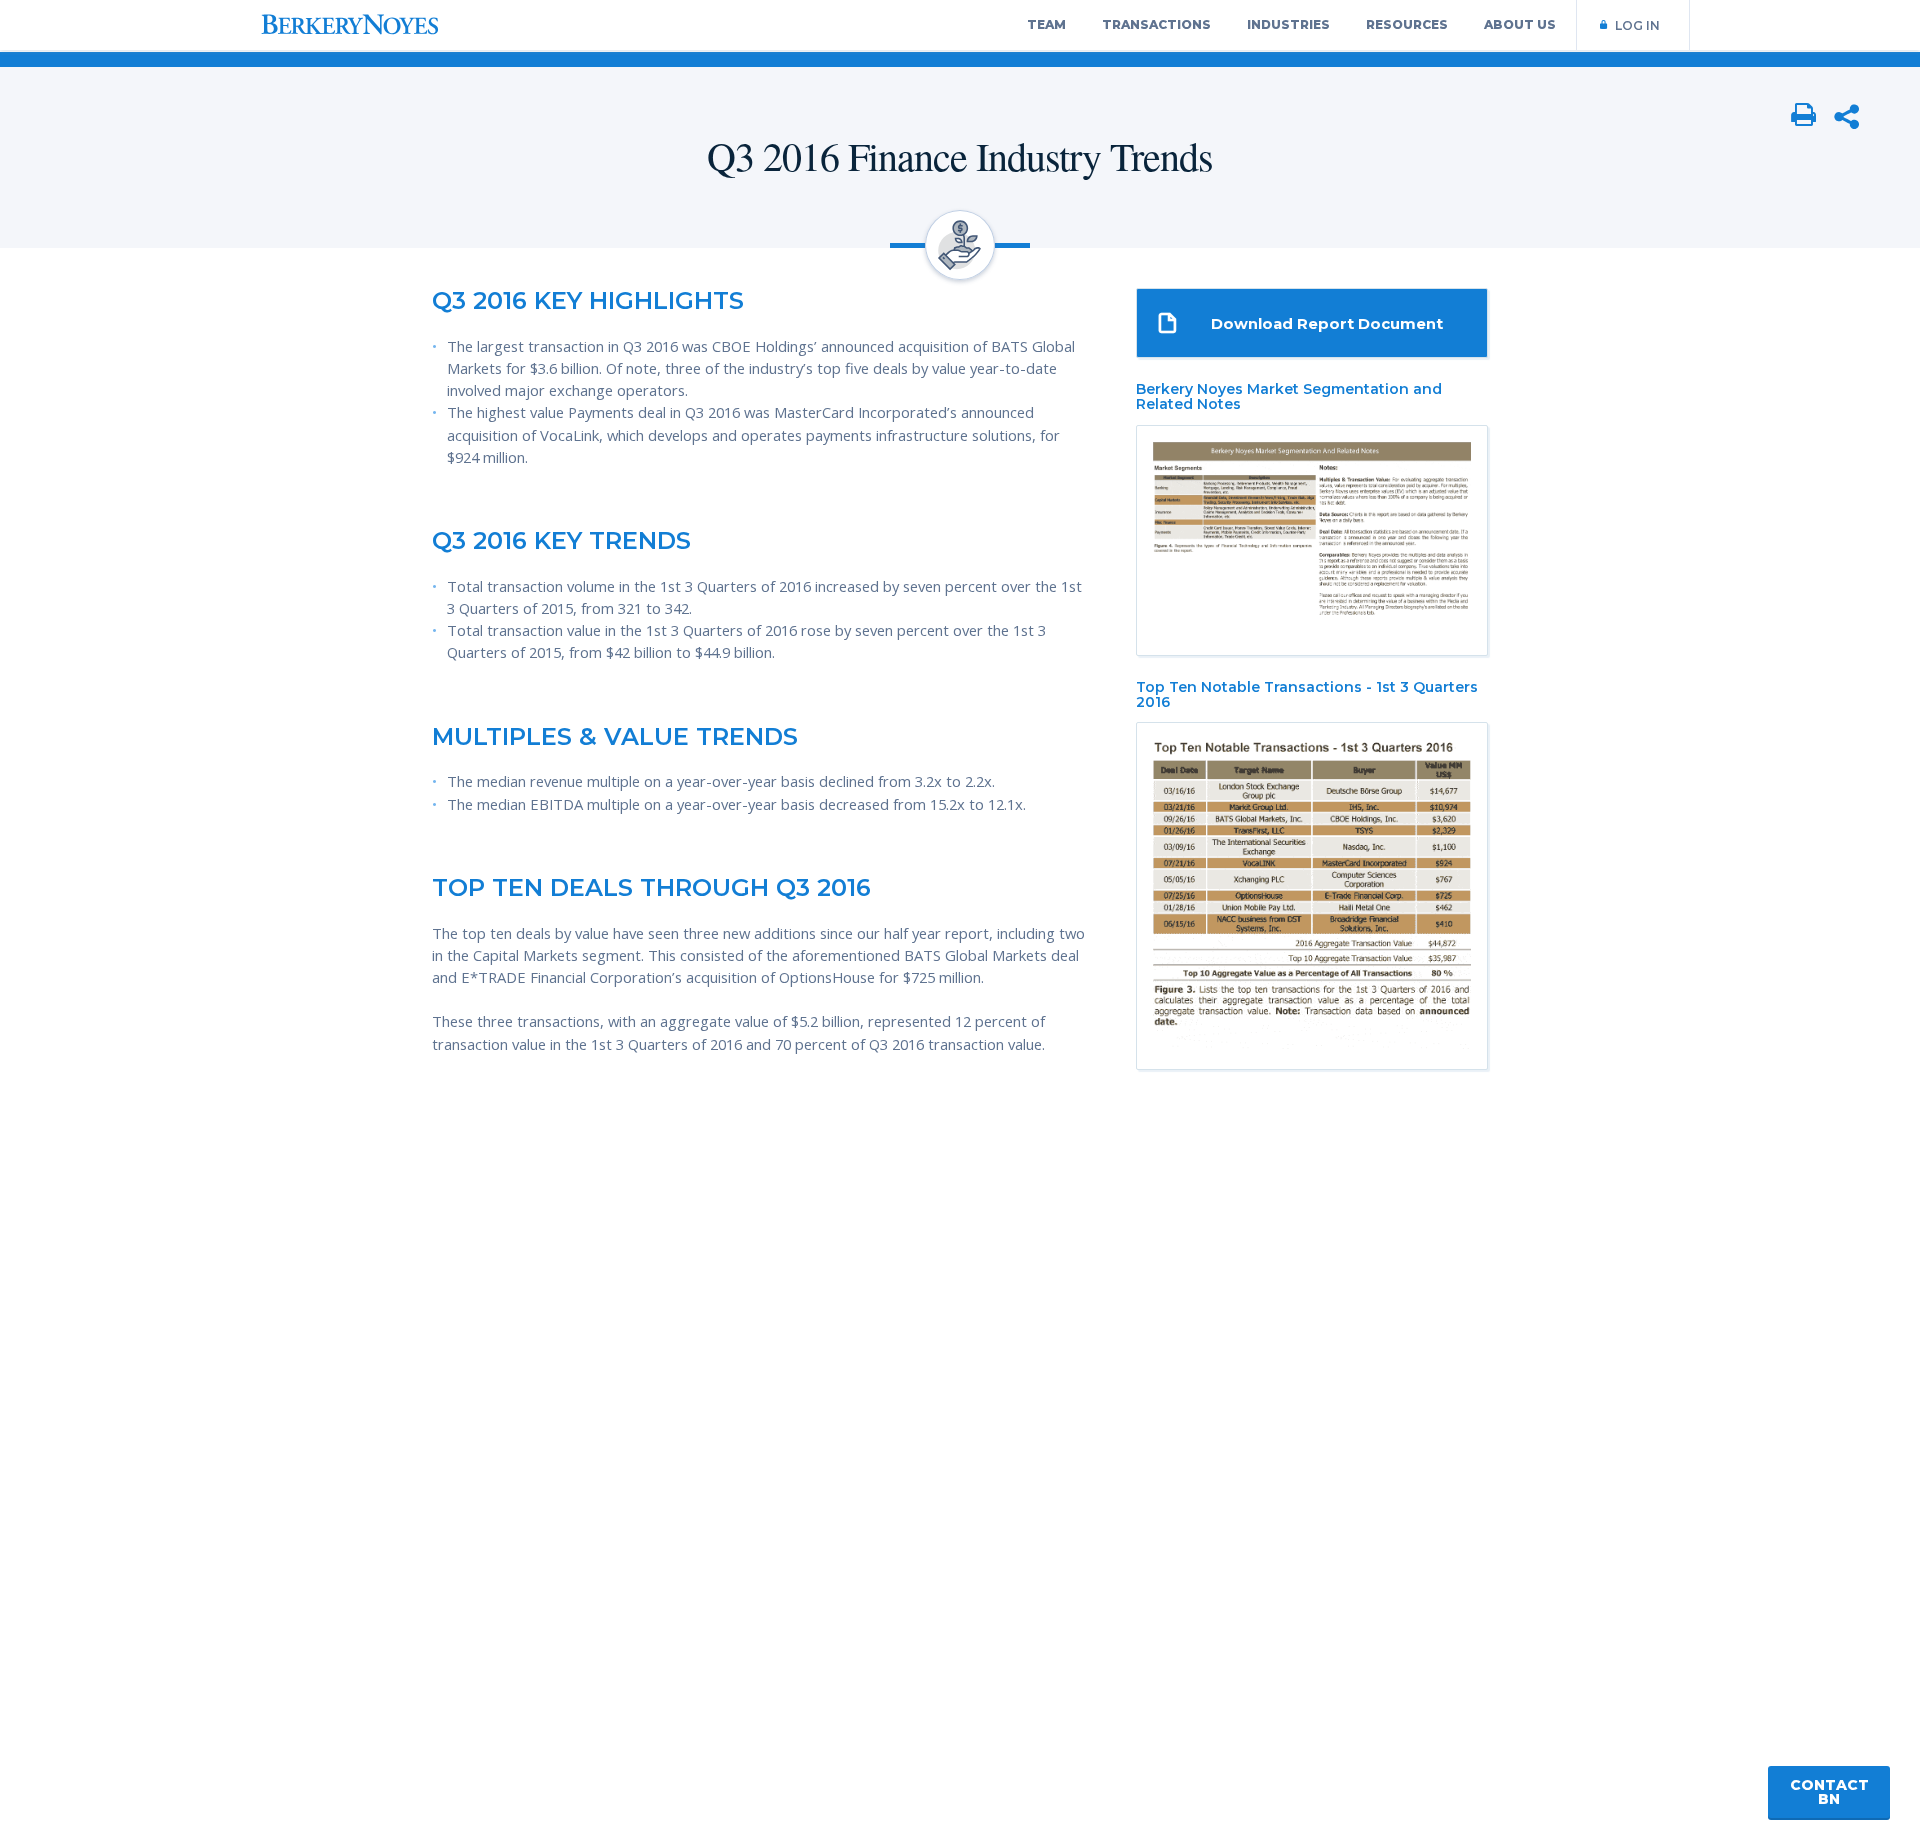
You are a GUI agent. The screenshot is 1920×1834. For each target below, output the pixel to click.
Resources (1407, 24)
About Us (1520, 24)
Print (1804, 116)
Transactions (1156, 24)
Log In (1637, 25)
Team (1046, 24)
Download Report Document (1327, 324)
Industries (1288, 24)
